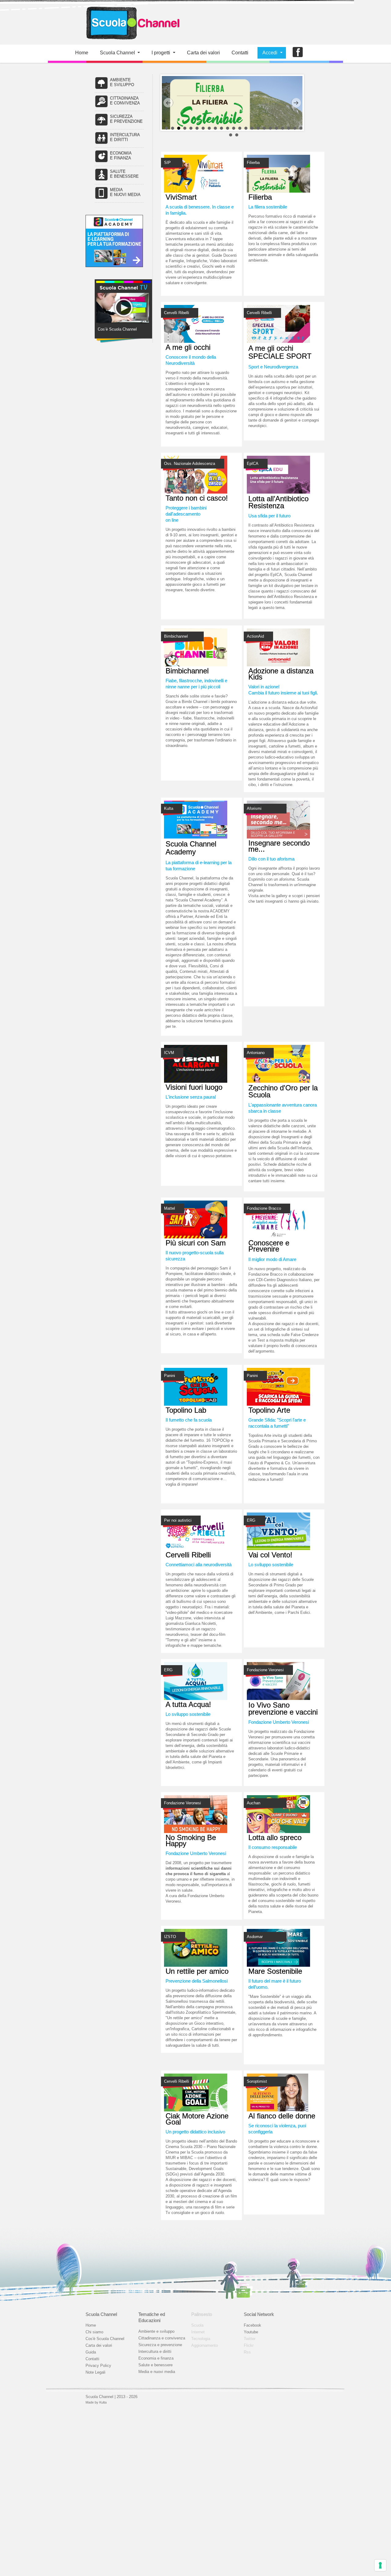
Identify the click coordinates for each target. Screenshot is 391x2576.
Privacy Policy (98, 2366)
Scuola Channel (117, 53)
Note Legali (95, 2372)
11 (228, 128)
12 (234, 128)
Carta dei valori (99, 2345)
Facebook (252, 2325)
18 (270, 128)
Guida (91, 2352)
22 (295, 128)
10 (221, 128)
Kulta (103, 2402)
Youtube (251, 2332)
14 (246, 128)
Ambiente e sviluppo (156, 2331)
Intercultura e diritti (155, 2351)
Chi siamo (94, 2332)
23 (301, 128)
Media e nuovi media (157, 2372)
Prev (168, 103)
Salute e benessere (155, 2365)
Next (296, 103)
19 (276, 128)
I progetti (161, 53)
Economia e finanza (156, 2358)
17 (264, 128)
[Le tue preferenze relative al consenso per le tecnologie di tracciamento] (380, 2565)
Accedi (270, 53)
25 (237, 135)
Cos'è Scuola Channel (105, 2339)
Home (82, 53)
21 (289, 128)
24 (231, 135)
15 (252, 128)
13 (240, 128)
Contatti (240, 53)
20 (283, 128)
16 (258, 128)
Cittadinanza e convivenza (162, 2338)
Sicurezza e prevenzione (160, 2345)
